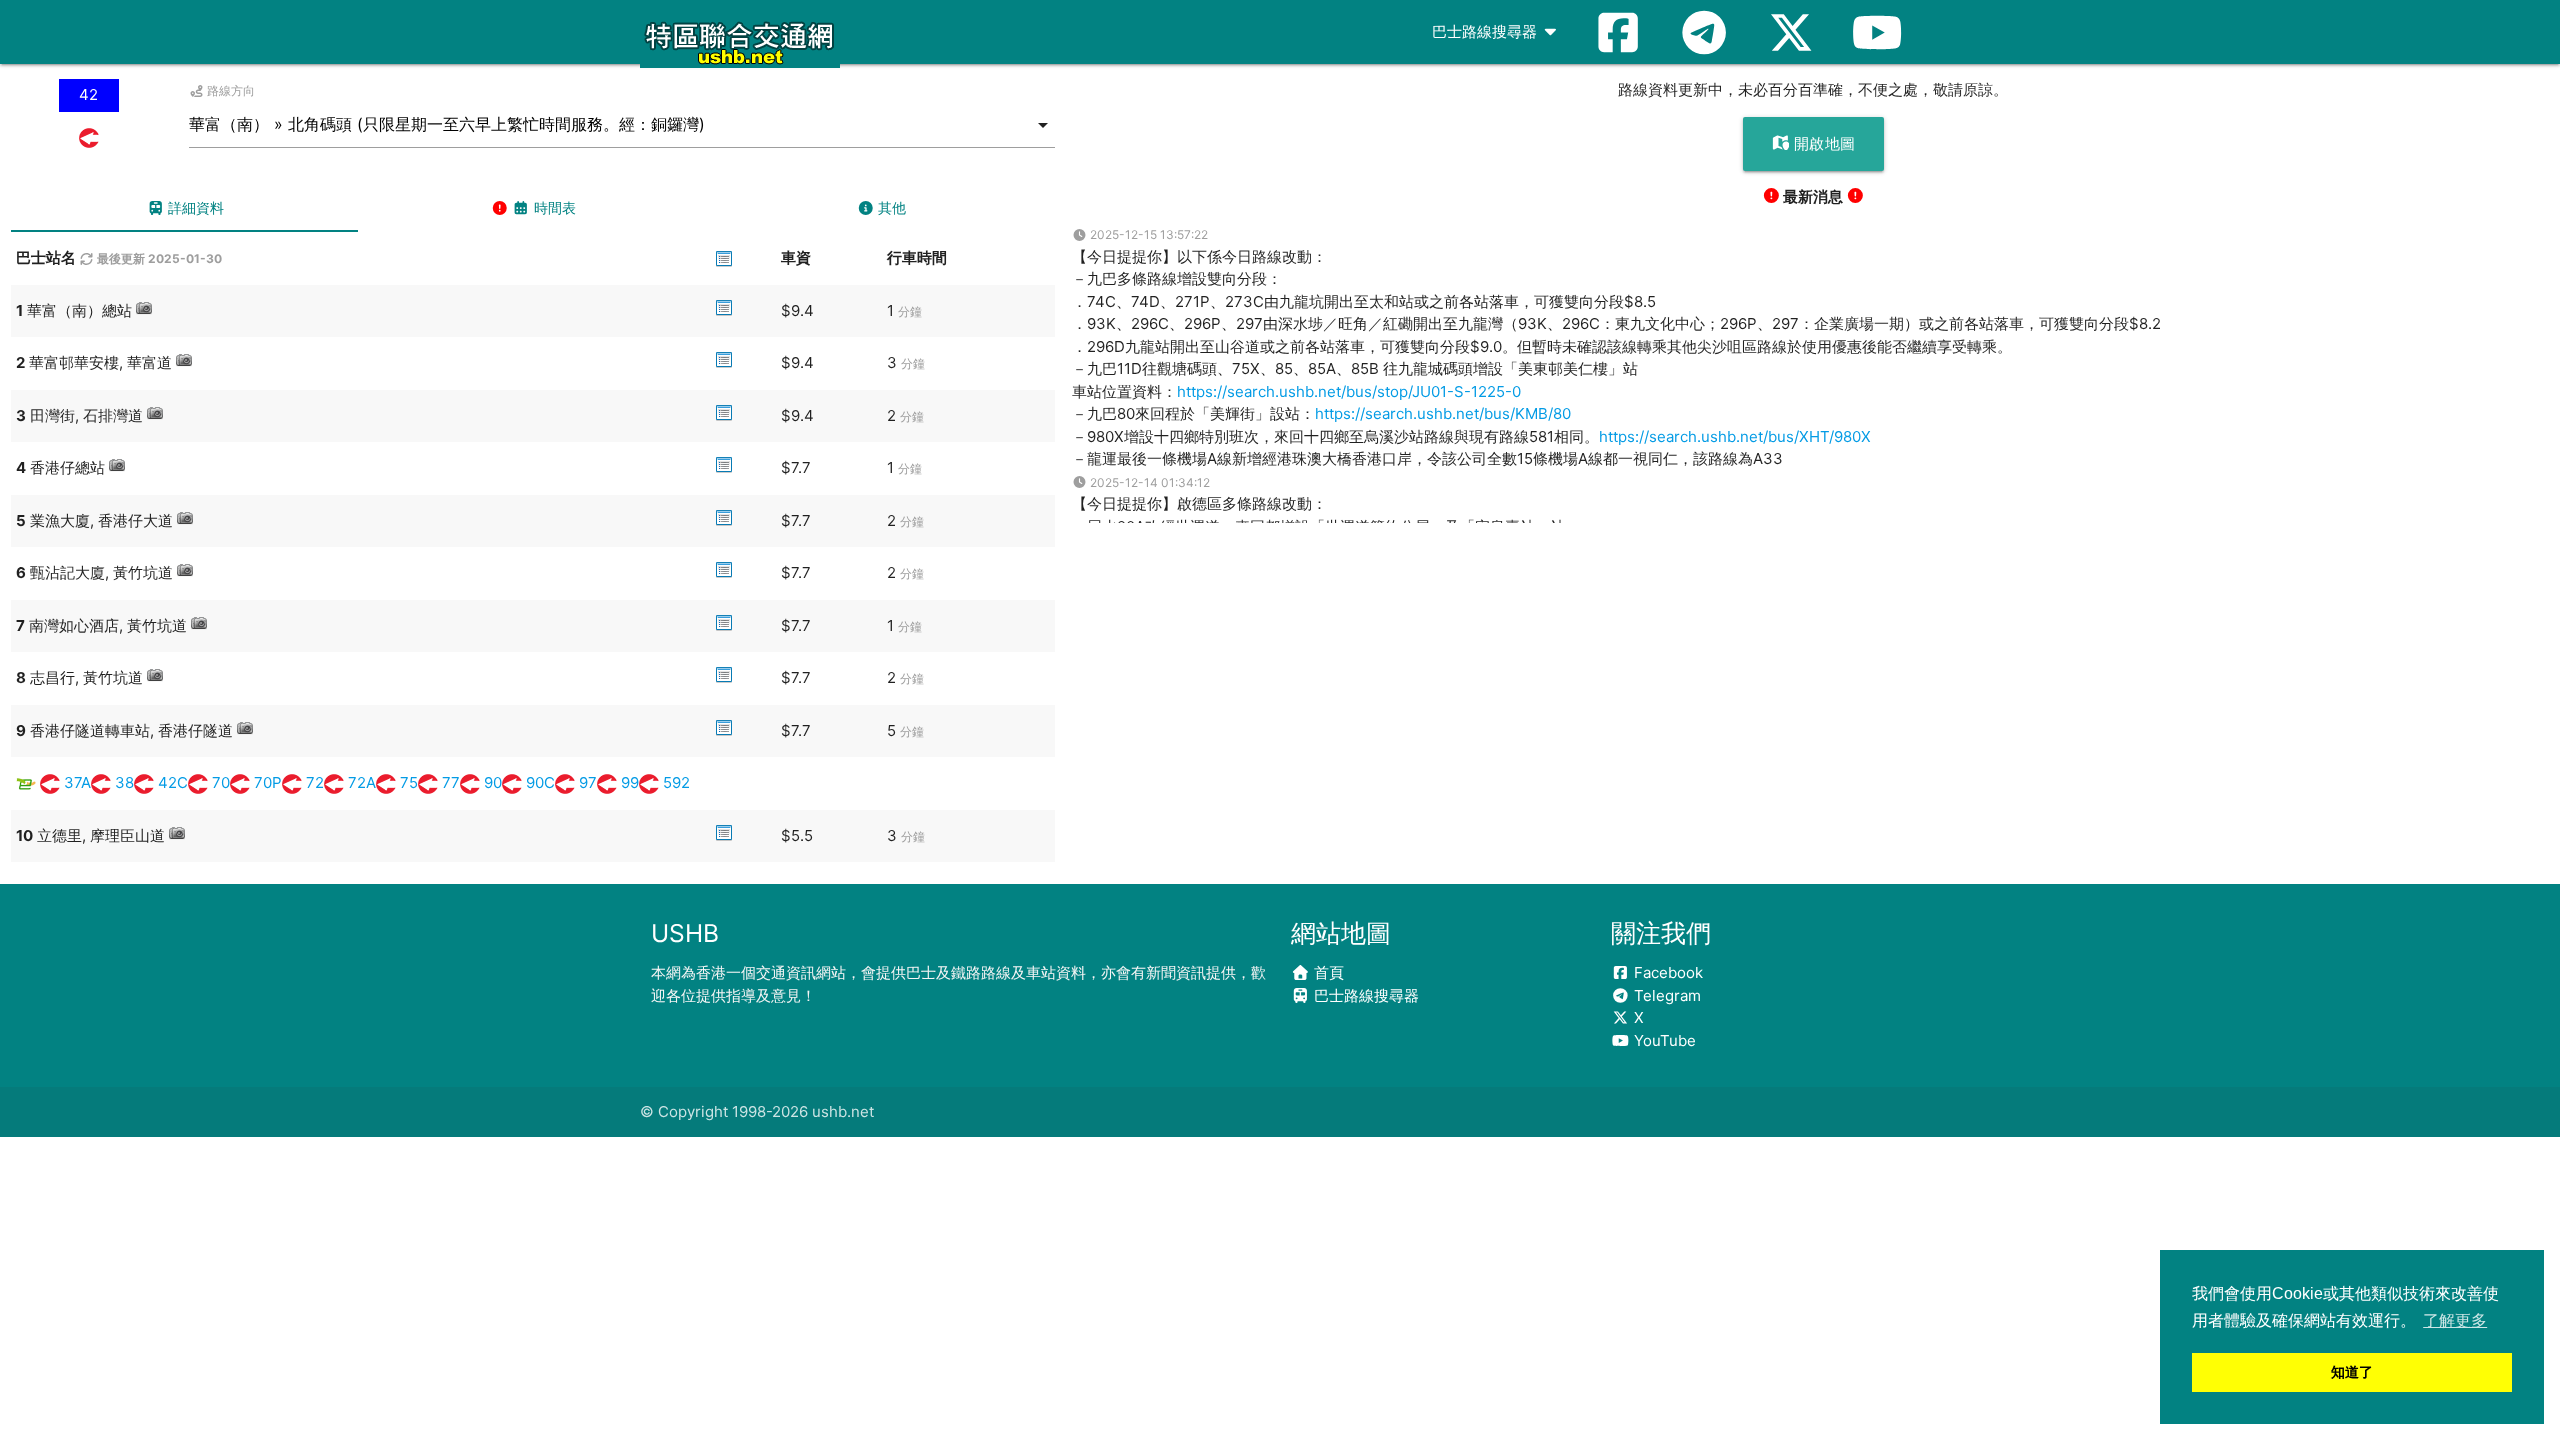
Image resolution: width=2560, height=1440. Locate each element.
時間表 (553, 207)
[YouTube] (1877, 32)
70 (221, 782)
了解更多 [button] (2455, 1320)
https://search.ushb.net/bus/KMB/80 (1443, 413)
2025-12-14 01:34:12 (1148, 482)
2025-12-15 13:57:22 (1147, 234)
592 (676, 782)
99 (630, 782)
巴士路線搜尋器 (1486, 31)
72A (362, 782)
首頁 (1327, 972)
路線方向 (229, 90)
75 (409, 782)
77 (451, 782)
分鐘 (910, 311)
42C (173, 782)
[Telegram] (1704, 32)
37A (77, 782)
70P (268, 782)
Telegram (1665, 995)
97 (588, 782)
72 (315, 782)
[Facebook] (1618, 32)
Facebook (1666, 972)
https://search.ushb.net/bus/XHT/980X (1735, 436)
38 (124, 782)
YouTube (1663, 1040)
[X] (1791, 32)
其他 (890, 207)
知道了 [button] (2352, 1372)
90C (540, 782)
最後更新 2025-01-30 (158, 258)
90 (493, 782)
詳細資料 (194, 207)
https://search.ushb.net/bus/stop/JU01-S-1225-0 (1349, 391)
